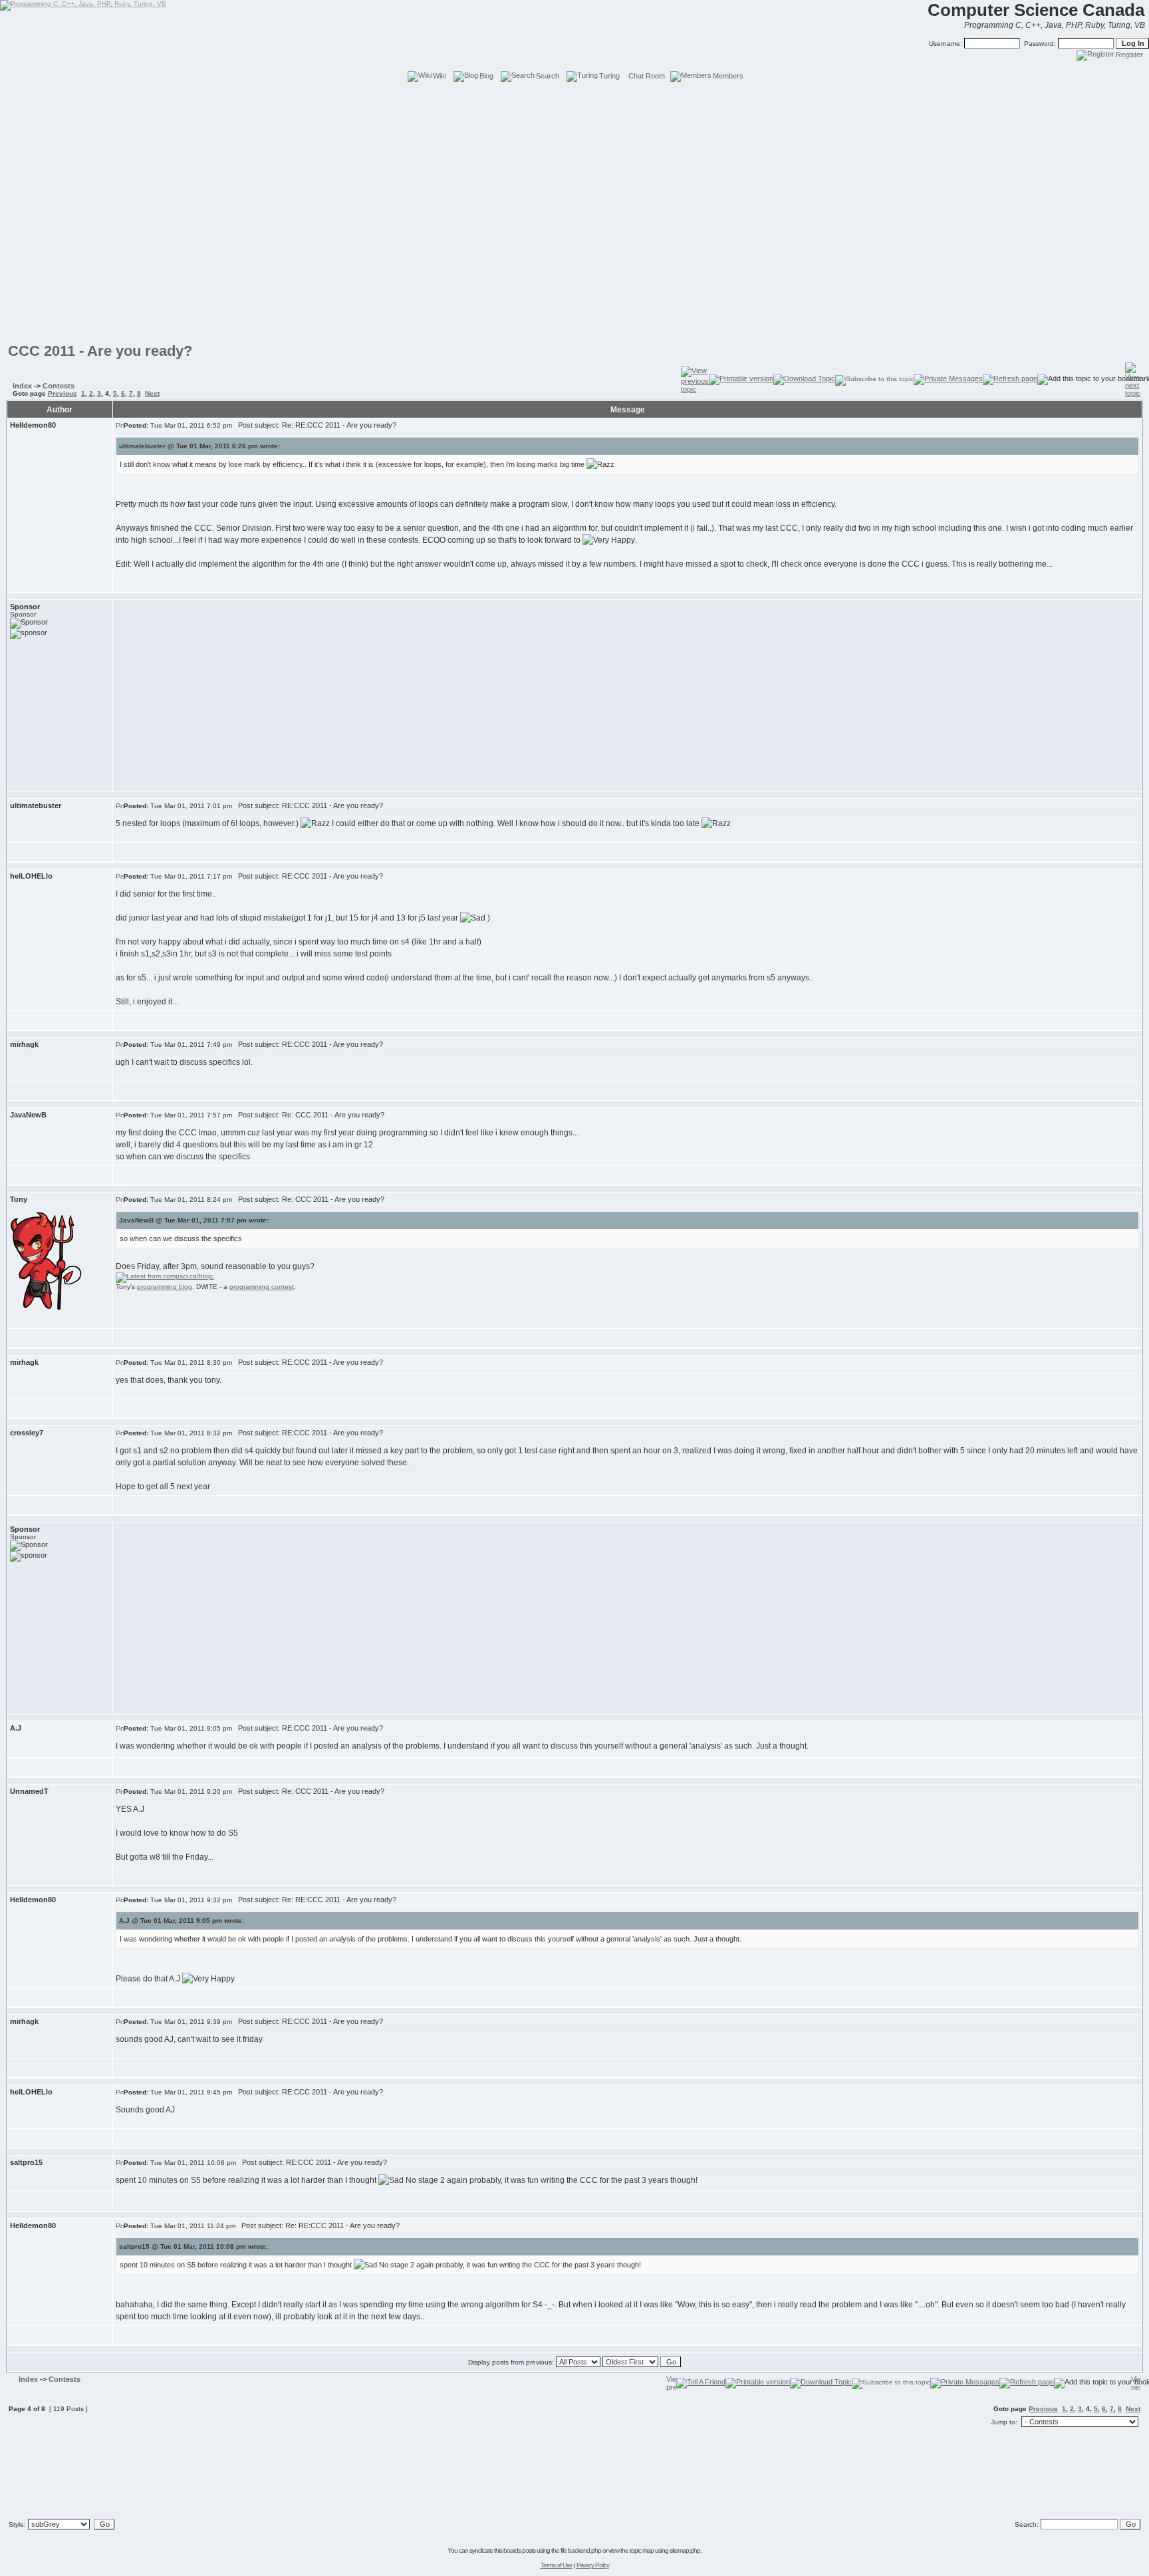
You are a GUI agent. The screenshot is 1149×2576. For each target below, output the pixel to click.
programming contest (262, 1287)
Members (728, 76)
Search (548, 76)
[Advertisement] (574, 113)
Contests (59, 386)
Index (22, 386)
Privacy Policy (593, 2565)
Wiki (440, 76)
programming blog (165, 1287)
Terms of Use (557, 2565)
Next (152, 393)
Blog (486, 76)
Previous (63, 393)
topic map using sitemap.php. (666, 2550)
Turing (609, 76)
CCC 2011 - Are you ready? (100, 351)
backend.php (584, 2550)
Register (1129, 55)
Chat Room (647, 76)
